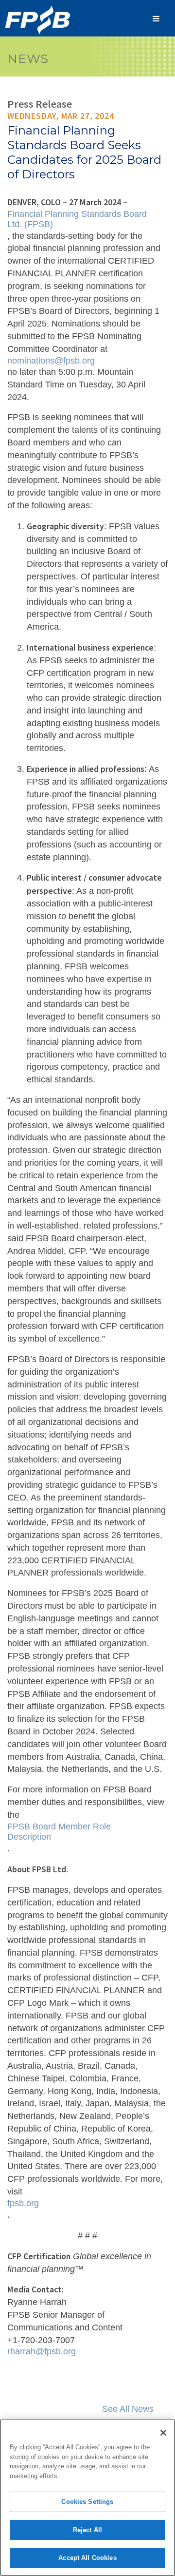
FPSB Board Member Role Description (60, 1832)
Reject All (87, 2530)
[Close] (163, 2433)
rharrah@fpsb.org (42, 2351)
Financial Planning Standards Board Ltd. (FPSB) (78, 219)
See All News (128, 2409)
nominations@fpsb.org (51, 361)
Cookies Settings (87, 2502)
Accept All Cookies (87, 2558)
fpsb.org (23, 2203)
